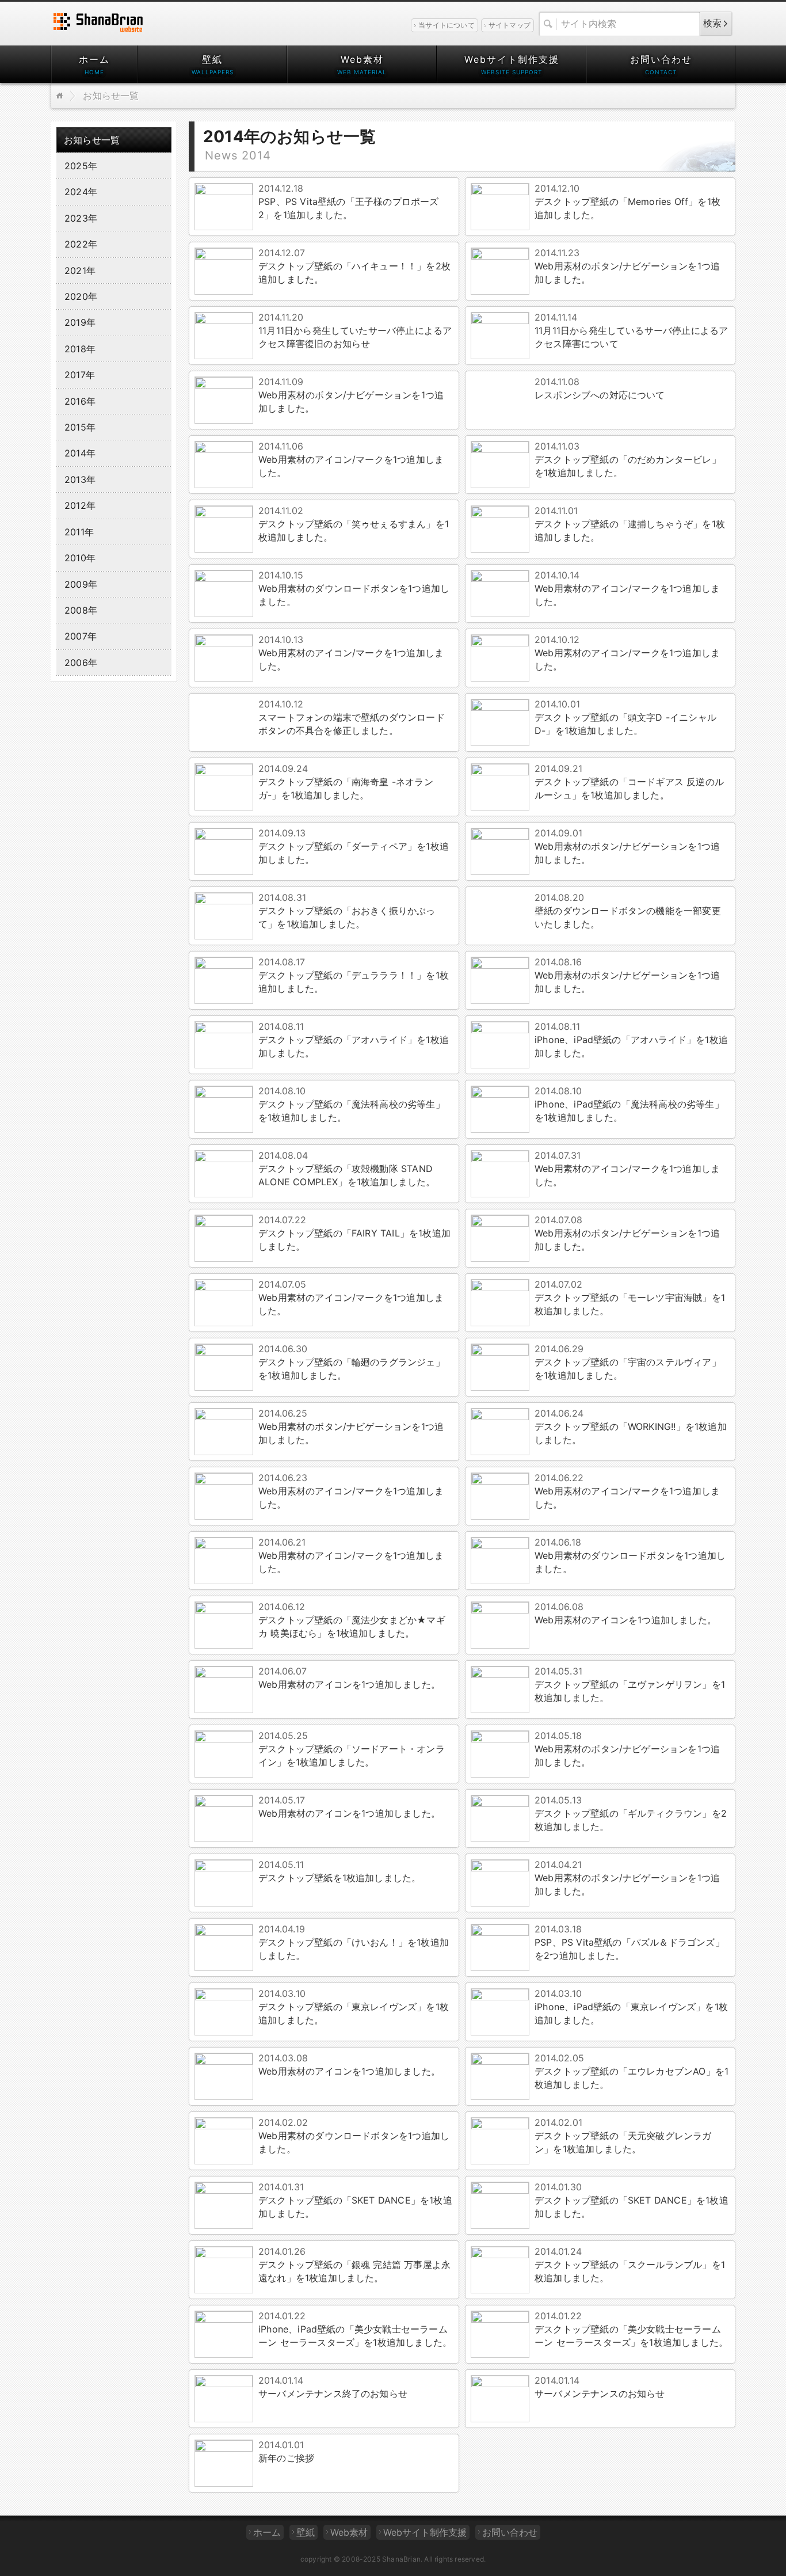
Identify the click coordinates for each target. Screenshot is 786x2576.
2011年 (79, 532)
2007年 (81, 636)
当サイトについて (447, 25)
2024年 (81, 192)
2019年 (80, 322)
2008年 (81, 610)
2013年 (80, 480)
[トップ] (60, 96)
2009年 (81, 584)
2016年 (80, 401)
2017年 (80, 375)
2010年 (80, 558)
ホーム (94, 59)
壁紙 (212, 59)
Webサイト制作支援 (512, 59)
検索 (712, 23)
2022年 (81, 244)
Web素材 (362, 59)
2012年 (80, 505)
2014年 (80, 453)
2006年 (81, 663)
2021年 (80, 271)
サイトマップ (510, 25)
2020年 (81, 296)
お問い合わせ (661, 59)
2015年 (80, 427)
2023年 (81, 218)
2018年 (80, 349)
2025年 (81, 166)
